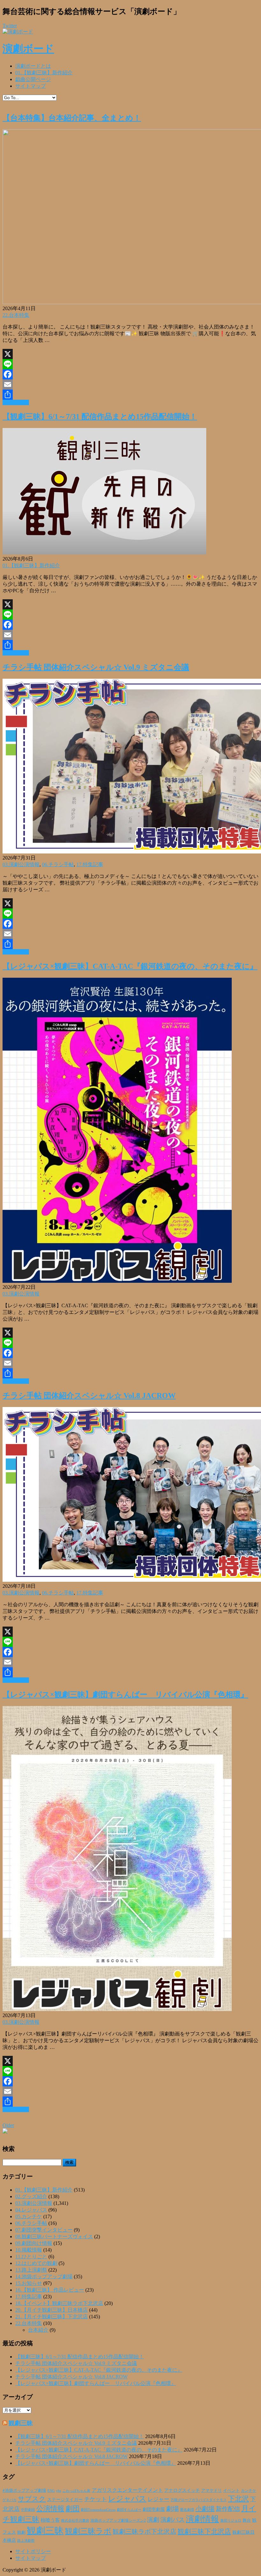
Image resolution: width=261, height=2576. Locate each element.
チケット (95, 2499)
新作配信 (228, 2509)
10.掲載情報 (29, 2250)
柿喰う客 (50, 2520)
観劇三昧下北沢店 (204, 2532)
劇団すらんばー (129, 2510)
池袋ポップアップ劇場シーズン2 (118, 2520)
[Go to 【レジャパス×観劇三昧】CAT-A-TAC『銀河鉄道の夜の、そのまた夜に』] (117, 1281)
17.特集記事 (90, 864)
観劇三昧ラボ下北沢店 (145, 2532)
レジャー (159, 2499)
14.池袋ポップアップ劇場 (44, 2277)
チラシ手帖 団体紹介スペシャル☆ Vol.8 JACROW (89, 1396)
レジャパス (127, 2498)
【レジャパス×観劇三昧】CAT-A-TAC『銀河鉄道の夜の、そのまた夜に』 (130, 966)
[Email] (130, 384)
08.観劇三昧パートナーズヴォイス (54, 2236)
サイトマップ (31, 86)
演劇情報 (202, 2519)
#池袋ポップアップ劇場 (24, 2491)
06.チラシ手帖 (58, 864)
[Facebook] (130, 374)
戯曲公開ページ (33, 79)
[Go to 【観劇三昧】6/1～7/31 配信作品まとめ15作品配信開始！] (104, 553)
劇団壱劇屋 (154, 2509)
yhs (59, 2491)
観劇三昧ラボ (88, 2531)
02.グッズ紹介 (31, 2196)
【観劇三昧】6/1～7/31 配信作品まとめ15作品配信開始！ (100, 417)
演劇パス (173, 2520)
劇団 (73, 2509)
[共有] (130, 395)
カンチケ (249, 2491)
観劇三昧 (21, 2423)
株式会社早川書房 (75, 2521)
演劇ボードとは (33, 66)
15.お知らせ (29, 2283)
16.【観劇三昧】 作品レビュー (50, 2290)
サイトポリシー (33, 2551)
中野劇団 (28, 2510)
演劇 (153, 2520)
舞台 (247, 2520)
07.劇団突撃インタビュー (44, 2230)
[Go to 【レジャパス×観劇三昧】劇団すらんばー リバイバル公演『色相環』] (117, 2009)
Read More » (16, 402)
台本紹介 (38, 2330)
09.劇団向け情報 (34, 2243)
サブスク (32, 2499)
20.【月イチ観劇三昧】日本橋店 (52, 2310)
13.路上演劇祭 (31, 2270)
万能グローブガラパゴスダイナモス (199, 2500)
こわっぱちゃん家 (76, 2491)
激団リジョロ (231, 2520)
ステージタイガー (65, 2500)
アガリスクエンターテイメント (127, 2490)
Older (8, 2125)
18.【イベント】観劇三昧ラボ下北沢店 (59, 2303)
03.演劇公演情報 (21, 864)
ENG (51, 2491)
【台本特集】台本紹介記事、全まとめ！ (72, 118)
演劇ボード (28, 49)
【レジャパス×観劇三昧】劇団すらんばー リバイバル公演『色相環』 (125, 1695)
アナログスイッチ (182, 2490)
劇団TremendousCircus (98, 2510)
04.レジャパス (31, 2210)
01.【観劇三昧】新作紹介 (44, 73)
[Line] (130, 364)
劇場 (173, 2509)
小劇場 (205, 2509)
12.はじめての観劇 (36, 2263)
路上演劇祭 (26, 2540)
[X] (130, 354)
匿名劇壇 (187, 2510)
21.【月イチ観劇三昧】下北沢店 (52, 2317)
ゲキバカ (10, 2500)
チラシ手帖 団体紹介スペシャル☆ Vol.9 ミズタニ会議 (96, 667)
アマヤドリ (212, 2490)
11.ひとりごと (31, 2257)
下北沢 (238, 2499)
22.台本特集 (16, 315)
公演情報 (50, 2509)
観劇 (21, 2532)
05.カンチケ (29, 2216)
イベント (231, 2491)
